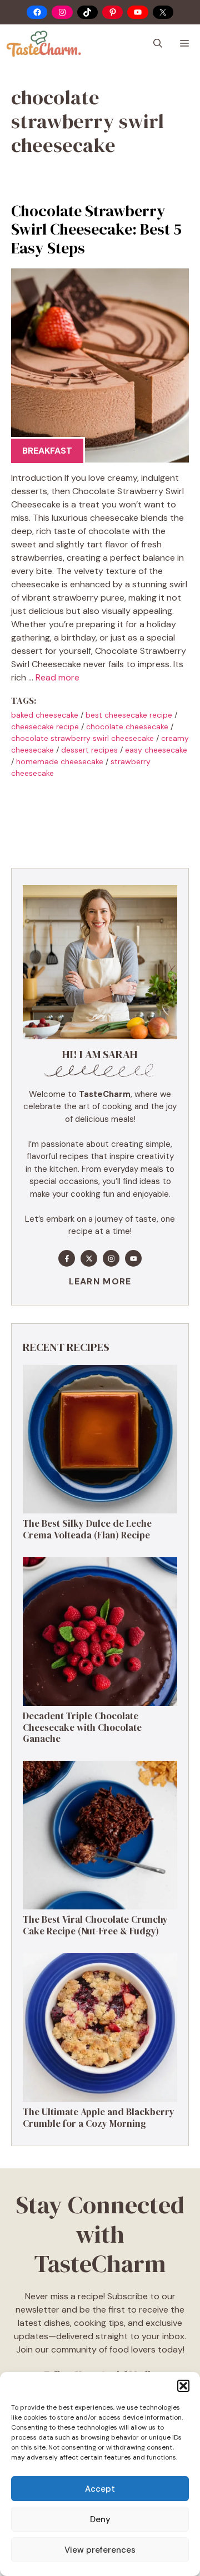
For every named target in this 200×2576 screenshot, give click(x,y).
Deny (100, 2519)
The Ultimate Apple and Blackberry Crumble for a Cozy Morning (99, 2117)
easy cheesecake (156, 750)
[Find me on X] (89, 1258)
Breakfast (47, 451)
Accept (100, 2489)
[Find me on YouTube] (133, 1258)
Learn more (100, 1281)
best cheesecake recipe (129, 715)
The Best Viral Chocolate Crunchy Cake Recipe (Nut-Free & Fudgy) (95, 1925)
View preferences (100, 2550)
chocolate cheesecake (127, 726)
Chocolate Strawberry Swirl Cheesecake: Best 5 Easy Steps (96, 229)
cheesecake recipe (45, 726)
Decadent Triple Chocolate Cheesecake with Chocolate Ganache (82, 1727)
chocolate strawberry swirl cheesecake (82, 738)
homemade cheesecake (60, 761)
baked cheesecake (45, 715)
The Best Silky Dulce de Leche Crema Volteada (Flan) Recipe (87, 1529)
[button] (183, 2386)
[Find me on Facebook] (67, 1258)
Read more (57, 677)
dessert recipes (89, 750)
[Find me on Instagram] (111, 1258)
